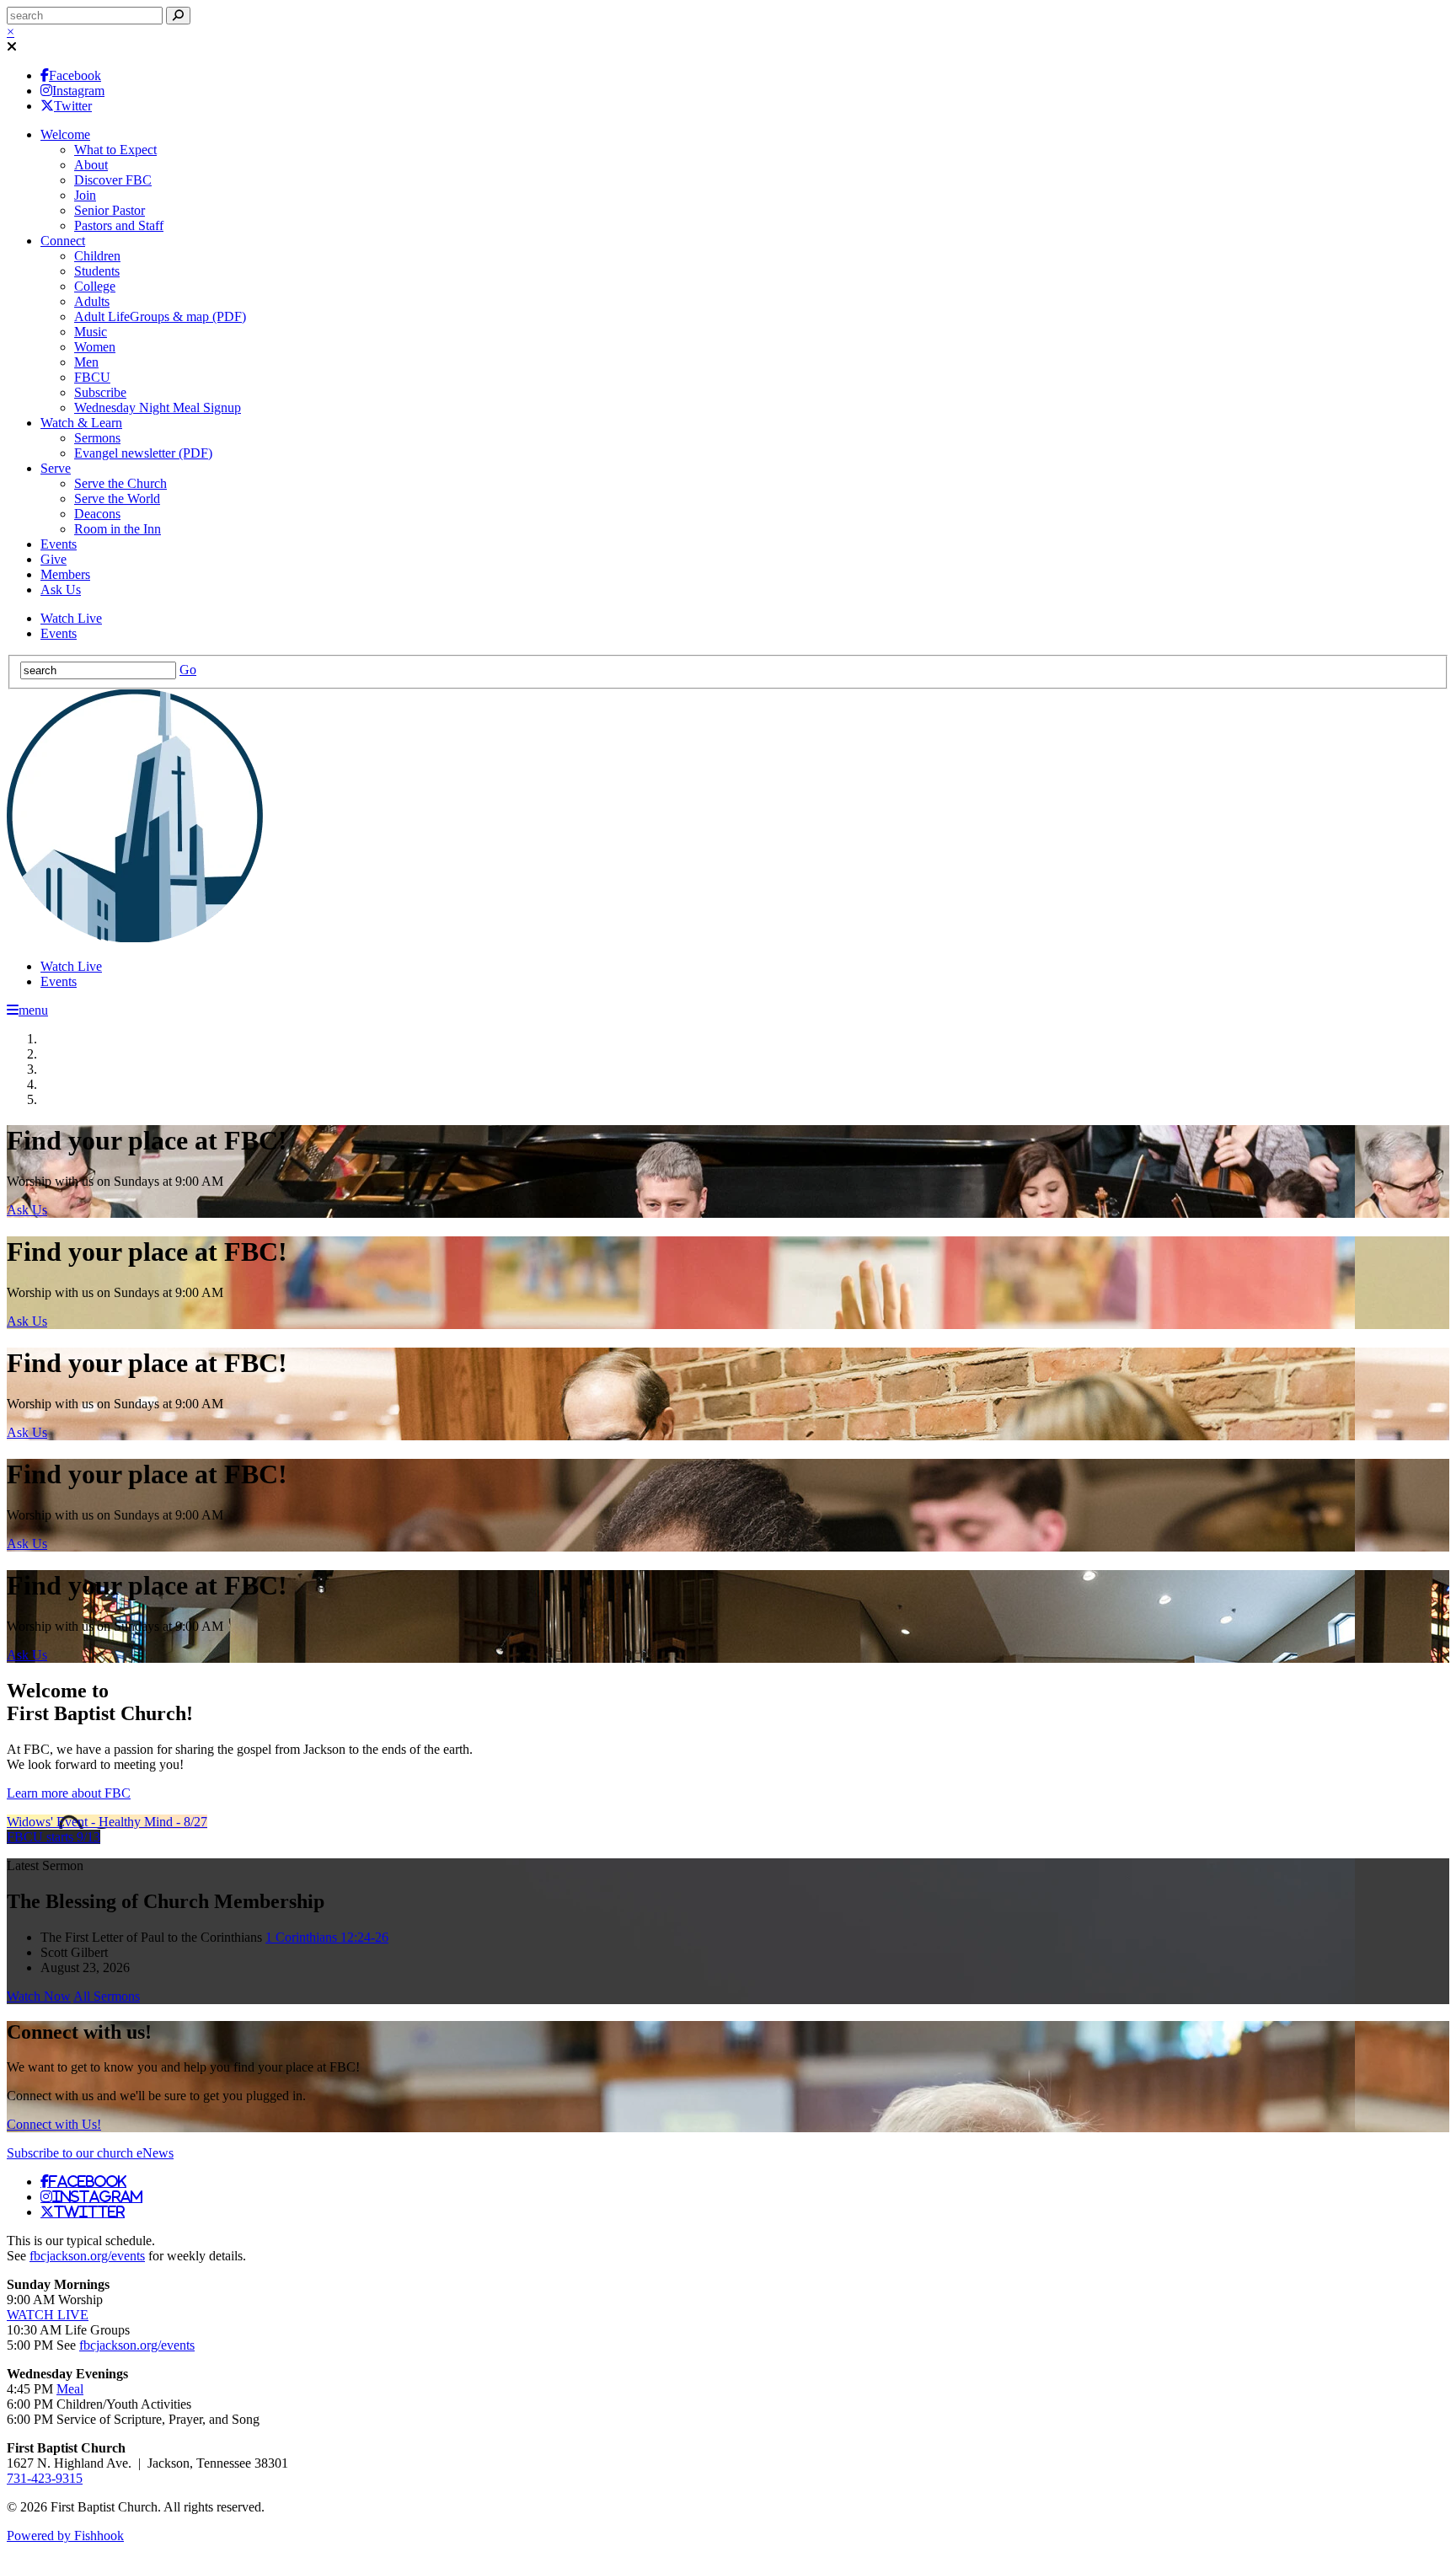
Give (54, 559)
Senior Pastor (110, 210)
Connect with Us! (54, 2124)
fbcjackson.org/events (87, 2256)
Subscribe (100, 392)
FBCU (92, 377)
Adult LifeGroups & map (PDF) (160, 316)
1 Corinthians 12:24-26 (327, 1937)
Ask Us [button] (27, 1210)
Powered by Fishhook (65, 2536)
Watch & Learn (81, 423)
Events (59, 544)
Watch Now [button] (39, 1996)
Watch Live (71, 618)
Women (95, 347)
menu (33, 1010)
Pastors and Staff (119, 225)
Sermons (97, 438)
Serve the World (117, 499)
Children (97, 256)
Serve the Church (120, 483)
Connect (63, 241)
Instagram (78, 91)
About (91, 165)
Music (91, 332)
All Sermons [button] (107, 1996)
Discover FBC (113, 180)
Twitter (73, 106)
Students (97, 271)
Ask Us (61, 590)
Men (86, 362)
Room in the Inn (118, 529)
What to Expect (115, 150)
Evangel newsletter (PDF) (143, 453)
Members (65, 574)
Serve (56, 468)
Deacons (97, 514)
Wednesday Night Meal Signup (158, 407)
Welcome (65, 134)
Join (85, 195)
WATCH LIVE (48, 2315)
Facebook (75, 75)
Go (188, 670)
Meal (70, 2389)
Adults (92, 301)
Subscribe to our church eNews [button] (90, 2153)
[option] (728, 1171)
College (95, 286)
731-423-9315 (45, 2478)
